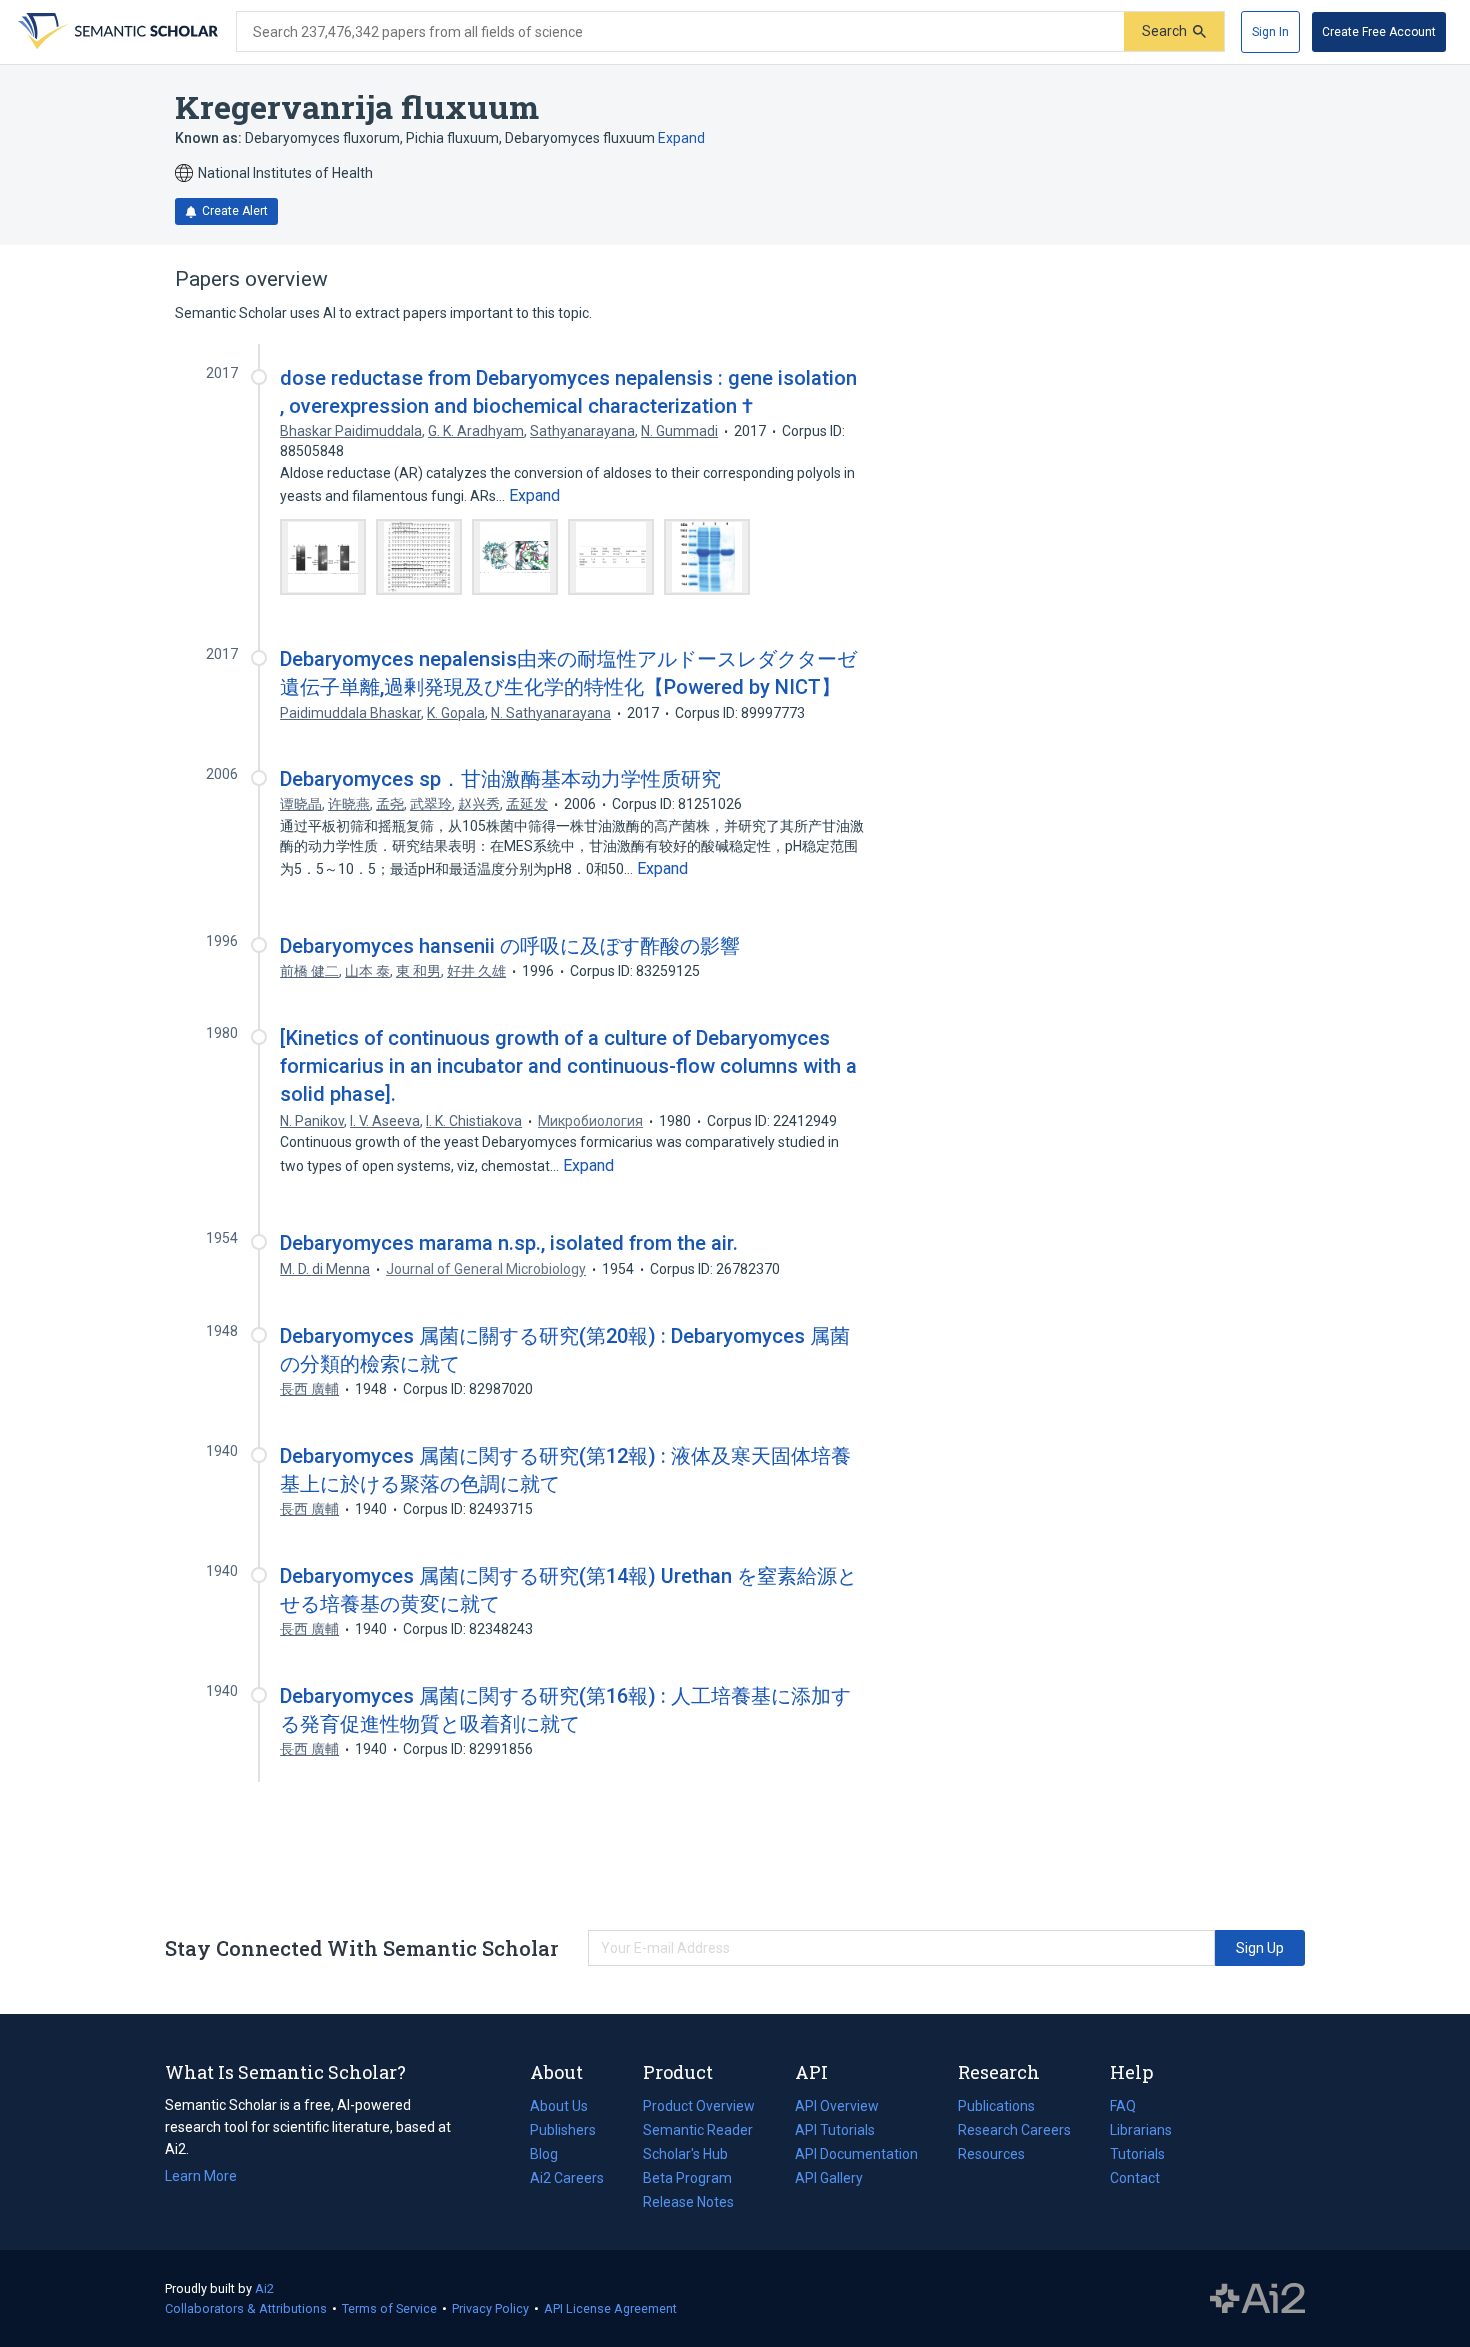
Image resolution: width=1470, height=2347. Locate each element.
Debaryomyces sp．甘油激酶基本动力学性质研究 (500, 779)
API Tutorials (835, 2130)
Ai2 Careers (567, 2180)
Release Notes (688, 2202)
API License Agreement (610, 2308)
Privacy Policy (490, 2308)
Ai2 (264, 2288)
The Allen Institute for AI (1257, 2299)
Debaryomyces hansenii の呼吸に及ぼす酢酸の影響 (510, 946)
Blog (552, 2156)
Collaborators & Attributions (246, 2308)
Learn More (201, 2176)
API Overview (837, 2106)
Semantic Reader (698, 2130)
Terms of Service (389, 2308)
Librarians (1141, 2130)
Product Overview (699, 2106)
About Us (559, 2106)
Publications (996, 2108)
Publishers (563, 2130)
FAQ (1123, 2106)
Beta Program (687, 2178)
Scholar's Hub (685, 2154)
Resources (991, 2156)
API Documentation (856, 2156)
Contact (1135, 2178)
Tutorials (1137, 2154)
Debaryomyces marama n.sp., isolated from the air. (509, 1243)
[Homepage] (116, 32)
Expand (681, 138)
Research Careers (1014, 2132)
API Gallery (829, 2178)
